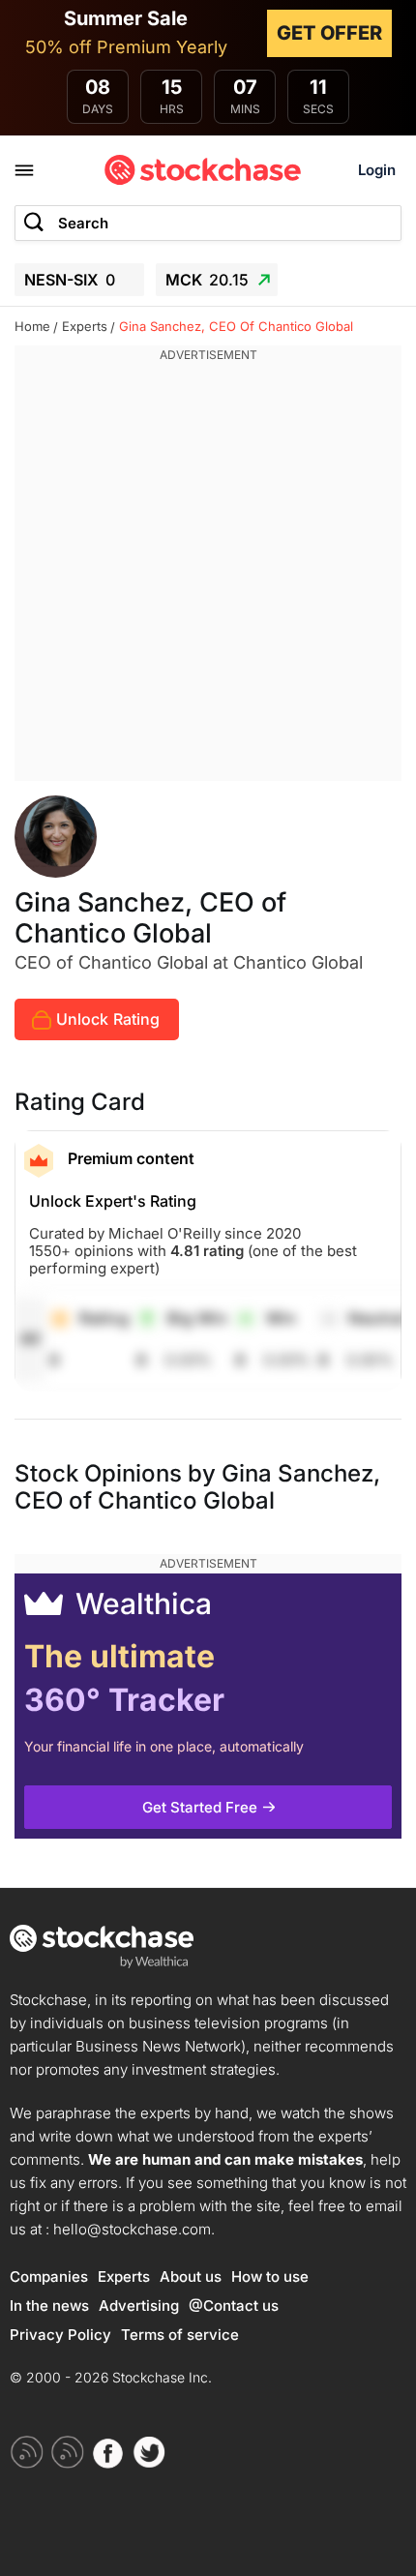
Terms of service (180, 2335)
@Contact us (234, 2306)
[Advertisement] (208, 573)
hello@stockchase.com (132, 2229)
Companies (49, 2276)
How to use (270, 2276)
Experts (124, 2276)
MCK (207, 280)
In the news (49, 2306)
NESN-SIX (70, 280)
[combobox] (208, 223)
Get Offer (329, 33)
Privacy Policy (60, 2335)
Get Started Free (200, 1807)
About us (191, 2276)
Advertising (139, 2306)
